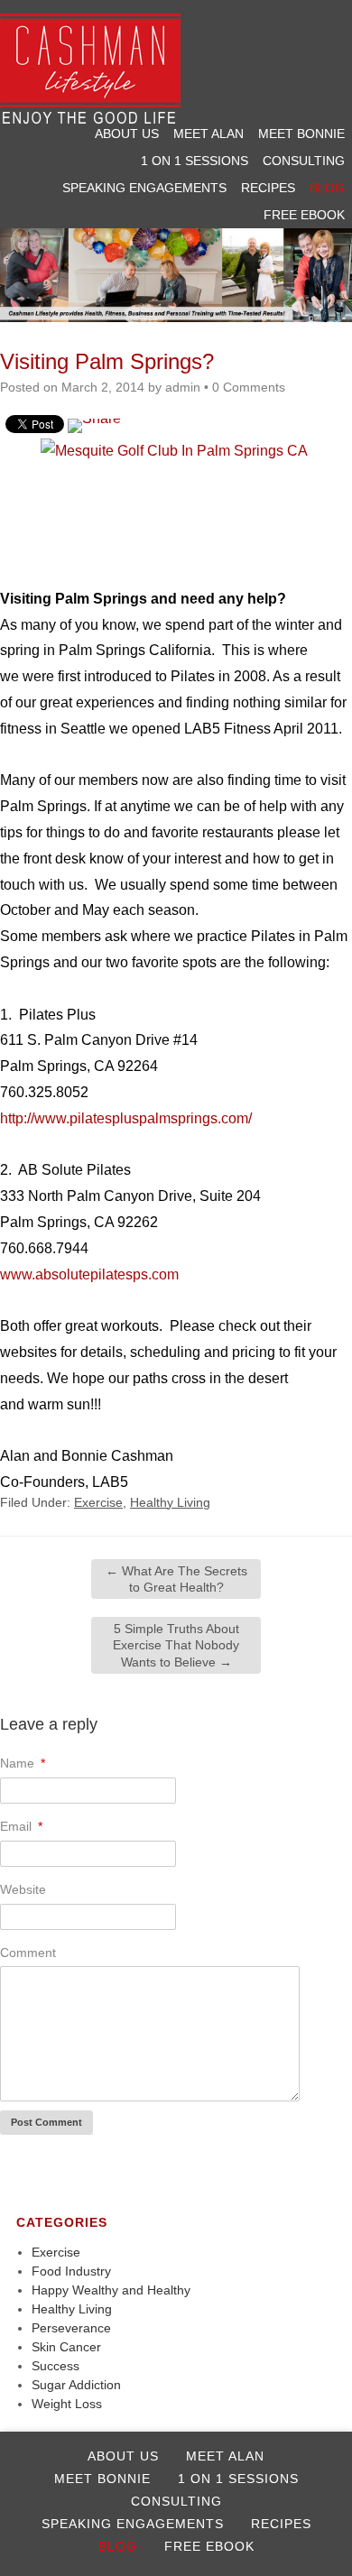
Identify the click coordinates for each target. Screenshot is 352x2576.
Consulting (304, 161)
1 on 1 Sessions (195, 161)
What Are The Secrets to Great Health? (176, 1579)
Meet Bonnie (301, 134)
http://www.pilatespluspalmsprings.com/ (126, 1118)
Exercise (98, 1502)
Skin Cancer (66, 2347)
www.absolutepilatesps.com (89, 1274)
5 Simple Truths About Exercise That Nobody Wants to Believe (176, 1645)
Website (23, 1889)
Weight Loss (67, 2404)
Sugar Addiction (76, 2385)
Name (23, 1763)
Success (56, 2366)
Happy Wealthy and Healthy (111, 2290)
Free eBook (304, 215)
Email (21, 1826)
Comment (28, 1953)
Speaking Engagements (144, 188)
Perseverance (71, 2328)
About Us (127, 134)
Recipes (268, 188)
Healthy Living (170, 1502)
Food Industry (71, 2271)
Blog (327, 188)
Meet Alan (208, 134)
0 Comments (249, 387)
